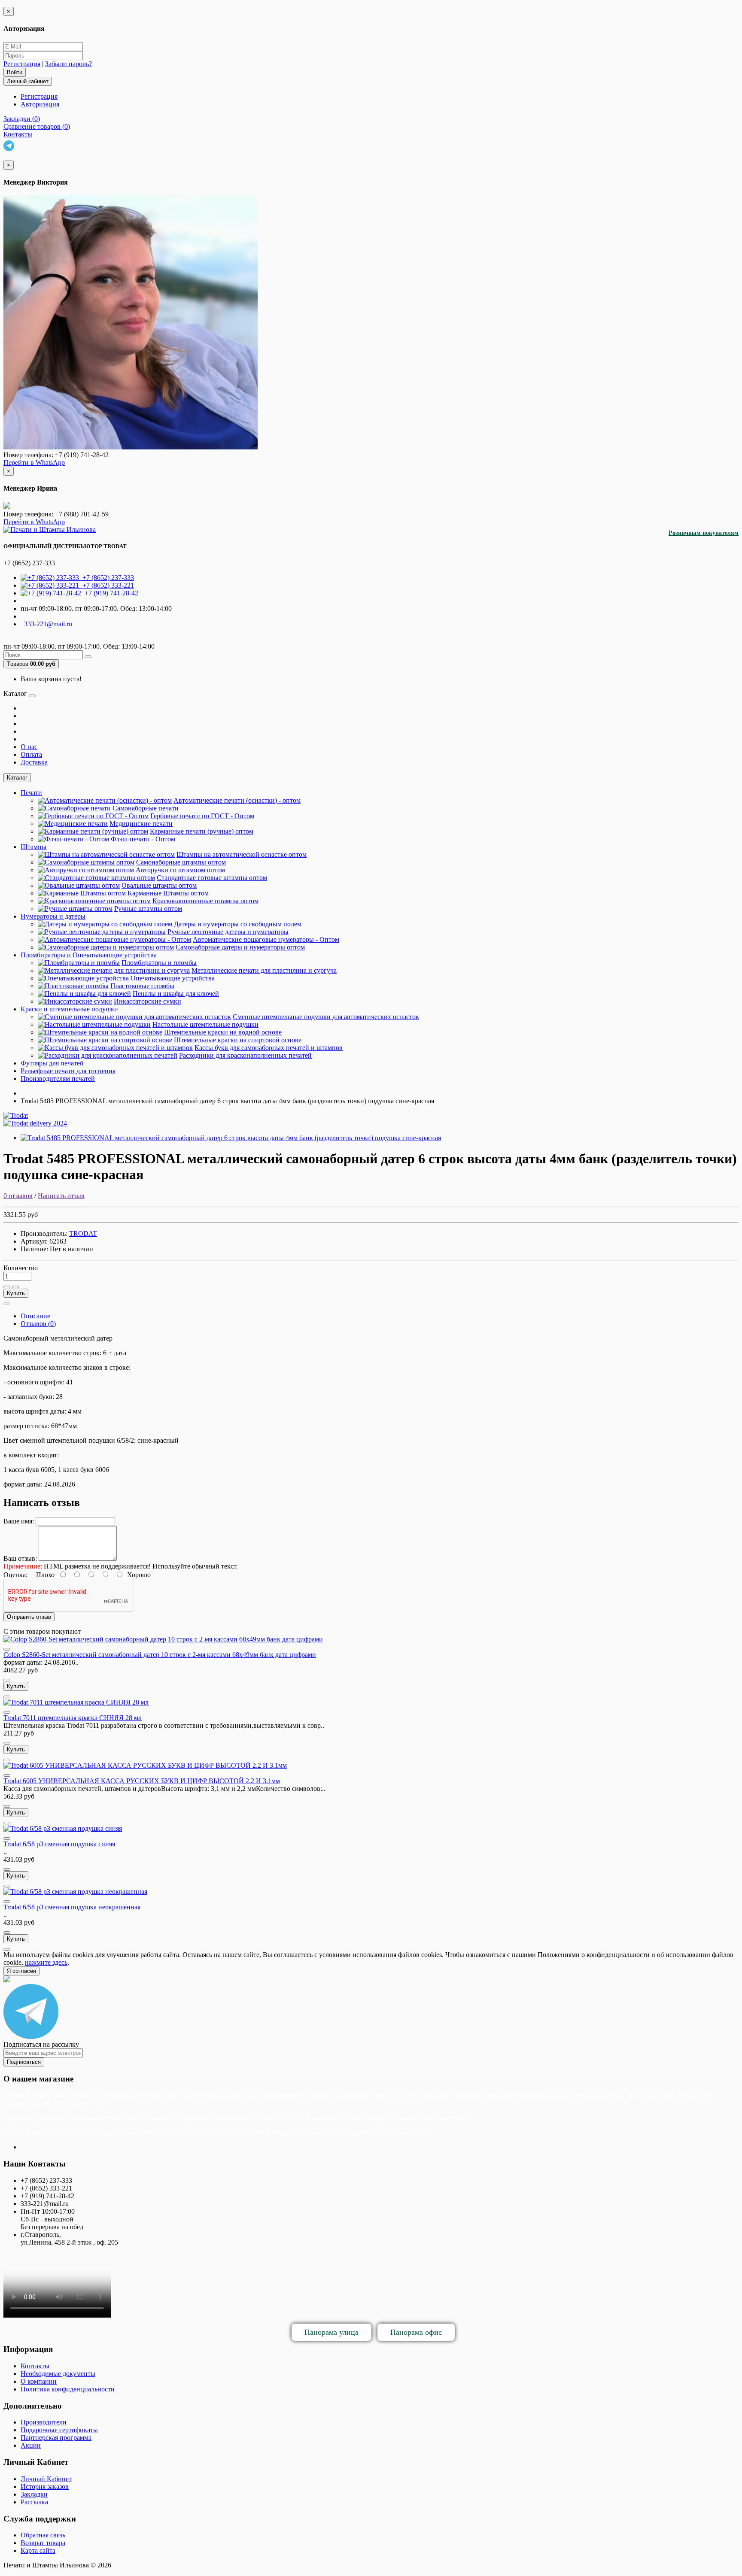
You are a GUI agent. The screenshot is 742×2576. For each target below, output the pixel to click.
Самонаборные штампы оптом (181, 862)
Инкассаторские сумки (147, 1001)
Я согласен (21, 1971)
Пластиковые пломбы (142, 986)
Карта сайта (38, 2550)
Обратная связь (43, 2535)
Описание (35, 1316)
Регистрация (22, 64)
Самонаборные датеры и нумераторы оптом (240, 947)
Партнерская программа (56, 2438)
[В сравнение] (15, 1287)
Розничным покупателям (704, 533)
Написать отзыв (61, 1196)
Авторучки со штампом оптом (180, 870)
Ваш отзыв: (20, 1558)
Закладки (34, 2494)
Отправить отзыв (29, 1617)
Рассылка (34, 2502)
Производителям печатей (58, 1079)
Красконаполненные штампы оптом (205, 901)
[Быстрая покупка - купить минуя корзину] (7, 1304)
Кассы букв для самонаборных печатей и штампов (269, 1048)
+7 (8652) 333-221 (106, 585)
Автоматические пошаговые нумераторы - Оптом (266, 939)
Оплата (31, 754)
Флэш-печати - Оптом (143, 839)
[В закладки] (7, 1287)
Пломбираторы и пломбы (159, 963)
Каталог (17, 778)
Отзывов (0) (38, 1324)
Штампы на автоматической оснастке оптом (242, 854)
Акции (31, 2445)
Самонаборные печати (146, 808)
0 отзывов (18, 1196)
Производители (44, 2422)
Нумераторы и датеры (53, 916)
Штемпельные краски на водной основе (223, 1032)
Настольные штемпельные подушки (205, 1024)
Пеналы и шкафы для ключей (176, 994)
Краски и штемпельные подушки (69, 1009)
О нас (29, 747)
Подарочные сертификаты (59, 2430)
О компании (39, 2381)
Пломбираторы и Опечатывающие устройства (89, 955)
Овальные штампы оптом (159, 885)
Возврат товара (43, 2543)
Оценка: (15, 1575)
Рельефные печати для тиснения (68, 1071)
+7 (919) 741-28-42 (110, 593)
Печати (31, 793)
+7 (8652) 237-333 (106, 578)
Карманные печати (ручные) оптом (202, 831)
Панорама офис (416, 2332)
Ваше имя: (19, 1521)
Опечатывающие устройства (173, 978)
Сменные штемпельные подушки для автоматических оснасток (326, 1017)
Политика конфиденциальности (68, 2389)
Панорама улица (331, 2332)
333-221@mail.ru (46, 624)
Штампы (33, 847)
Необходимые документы (58, 2374)
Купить (16, 1293)
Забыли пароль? (68, 64)
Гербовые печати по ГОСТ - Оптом (202, 816)
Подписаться (24, 2062)
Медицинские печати (141, 824)
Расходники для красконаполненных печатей (245, 1055)
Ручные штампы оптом (148, 909)
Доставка (34, 762)
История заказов (45, 2486)
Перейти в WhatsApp (34, 463)
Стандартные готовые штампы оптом (212, 878)
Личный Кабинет (46, 2479)
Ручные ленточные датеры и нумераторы (228, 932)
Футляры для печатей (52, 1063)
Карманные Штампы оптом (168, 893)
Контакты (35, 2366)
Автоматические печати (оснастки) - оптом (237, 800)
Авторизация (40, 104)
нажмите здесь (46, 1962)
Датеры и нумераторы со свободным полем (238, 924)
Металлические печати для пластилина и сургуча (264, 970)
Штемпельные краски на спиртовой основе (238, 1040)
